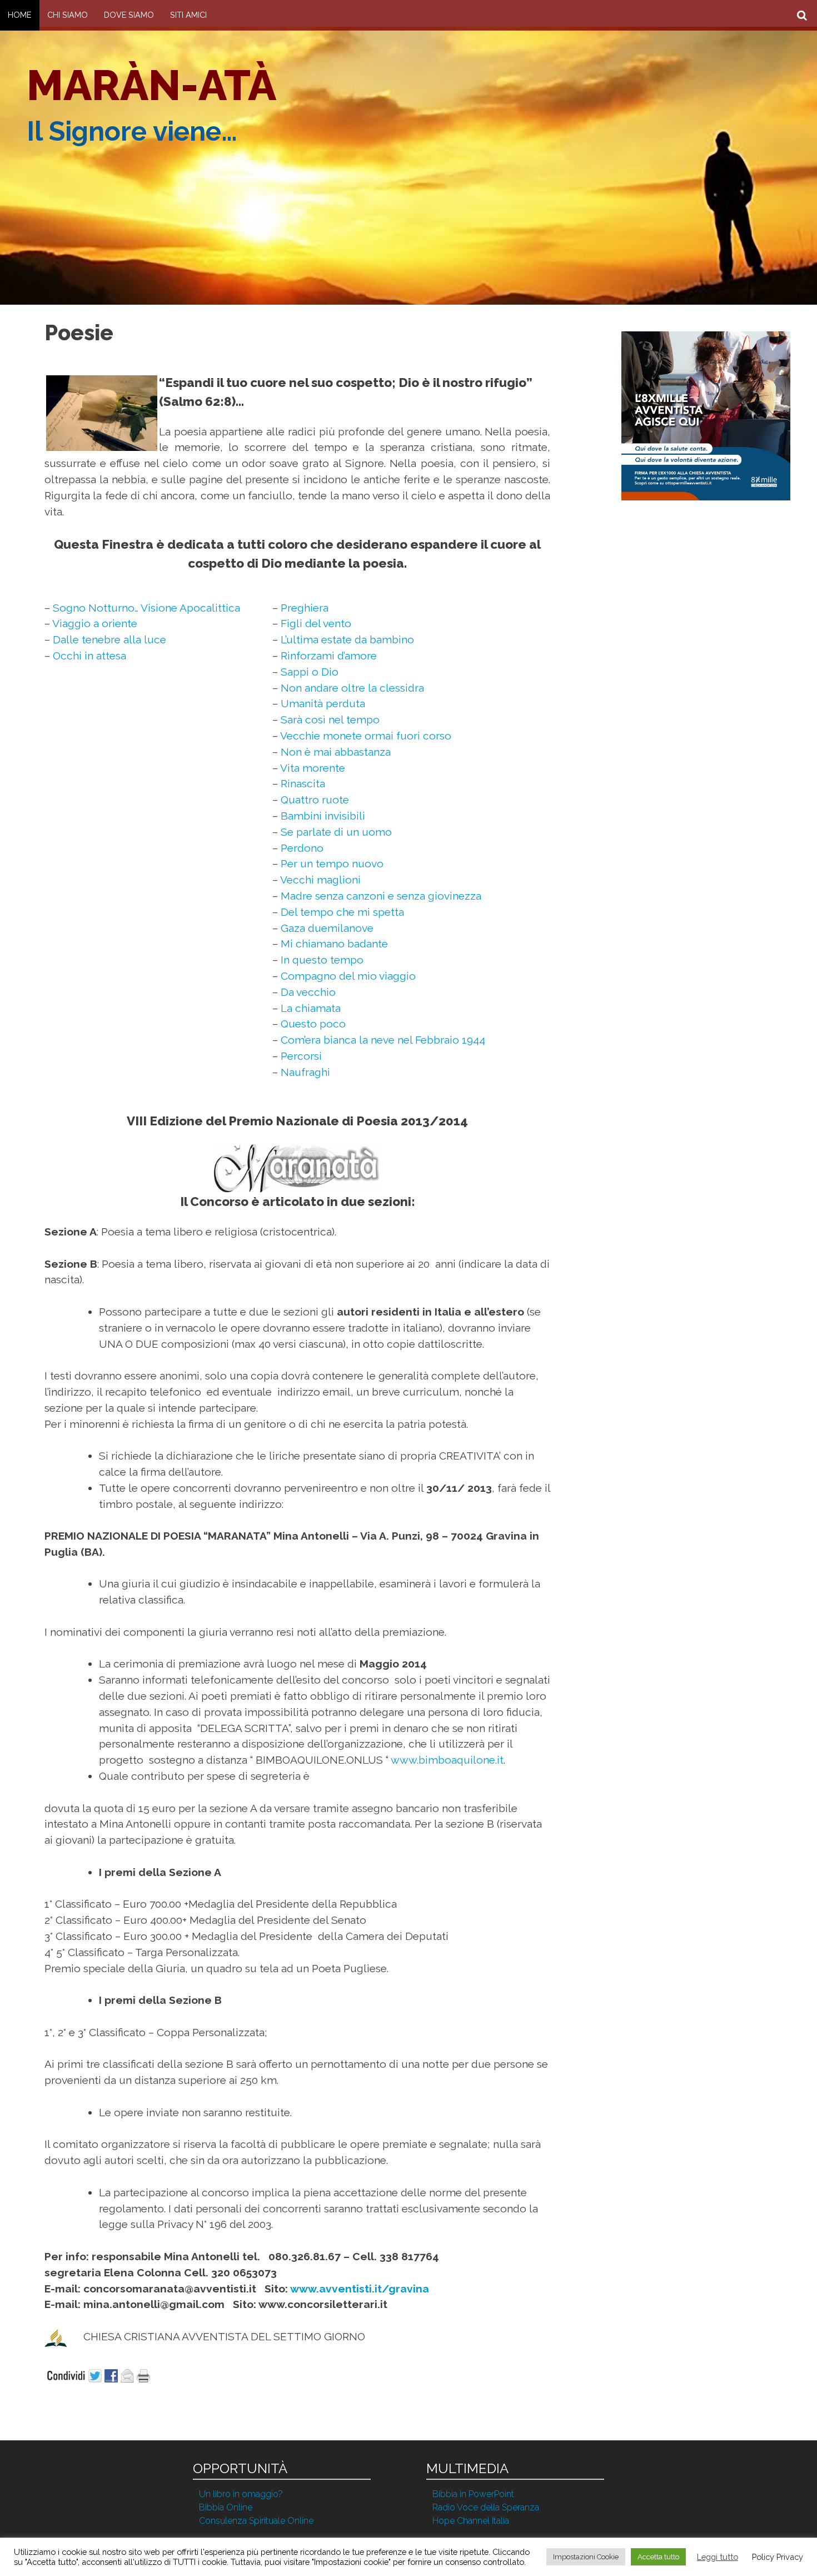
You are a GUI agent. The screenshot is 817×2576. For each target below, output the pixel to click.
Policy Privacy (778, 2557)
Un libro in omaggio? (241, 2494)
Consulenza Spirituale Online (256, 2521)
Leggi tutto (718, 2557)
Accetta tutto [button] (658, 2557)
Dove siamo (129, 15)
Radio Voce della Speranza (486, 2507)
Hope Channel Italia (471, 2521)
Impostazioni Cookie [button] (586, 2557)
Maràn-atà (151, 85)
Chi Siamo (68, 15)
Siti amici (188, 15)
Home (19, 15)
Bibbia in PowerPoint (473, 2494)
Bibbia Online (226, 2507)
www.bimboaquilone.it (447, 1760)
